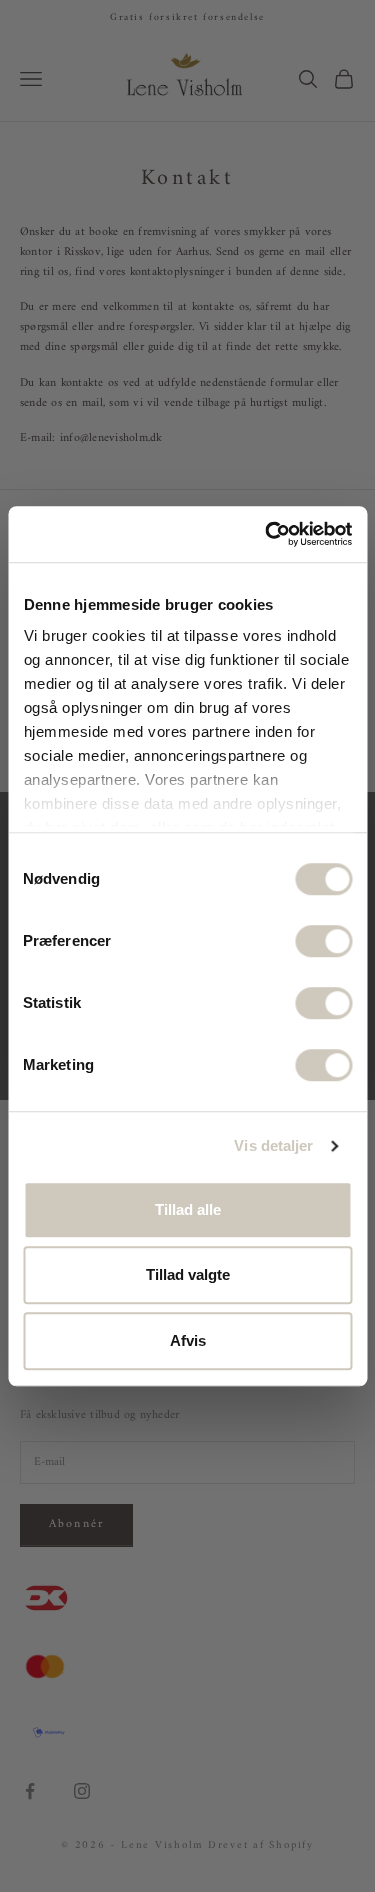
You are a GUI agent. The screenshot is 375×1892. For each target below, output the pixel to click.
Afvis (188, 1340)
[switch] (323, 941)
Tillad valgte (188, 1274)
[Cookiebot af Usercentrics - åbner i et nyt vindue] (267, 534)
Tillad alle (188, 1209)
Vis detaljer (273, 1145)
